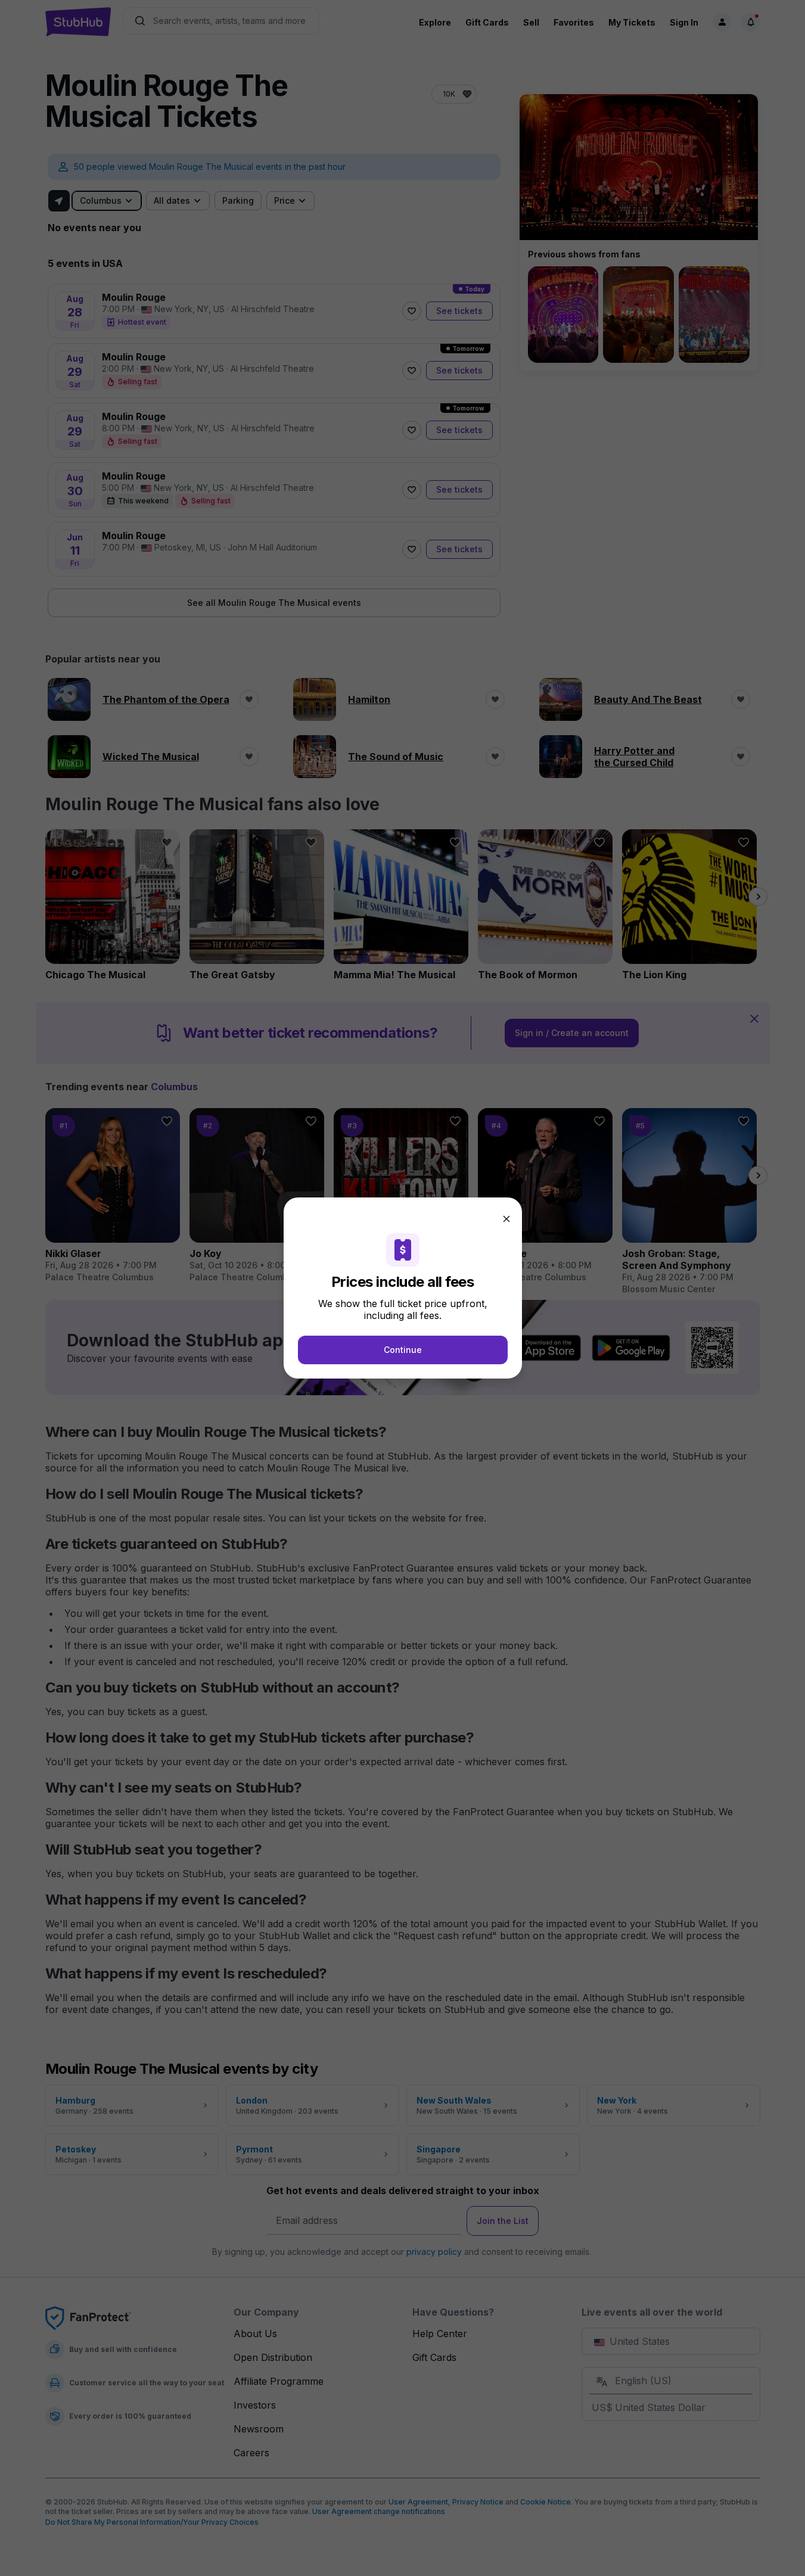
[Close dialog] (506, 1219)
